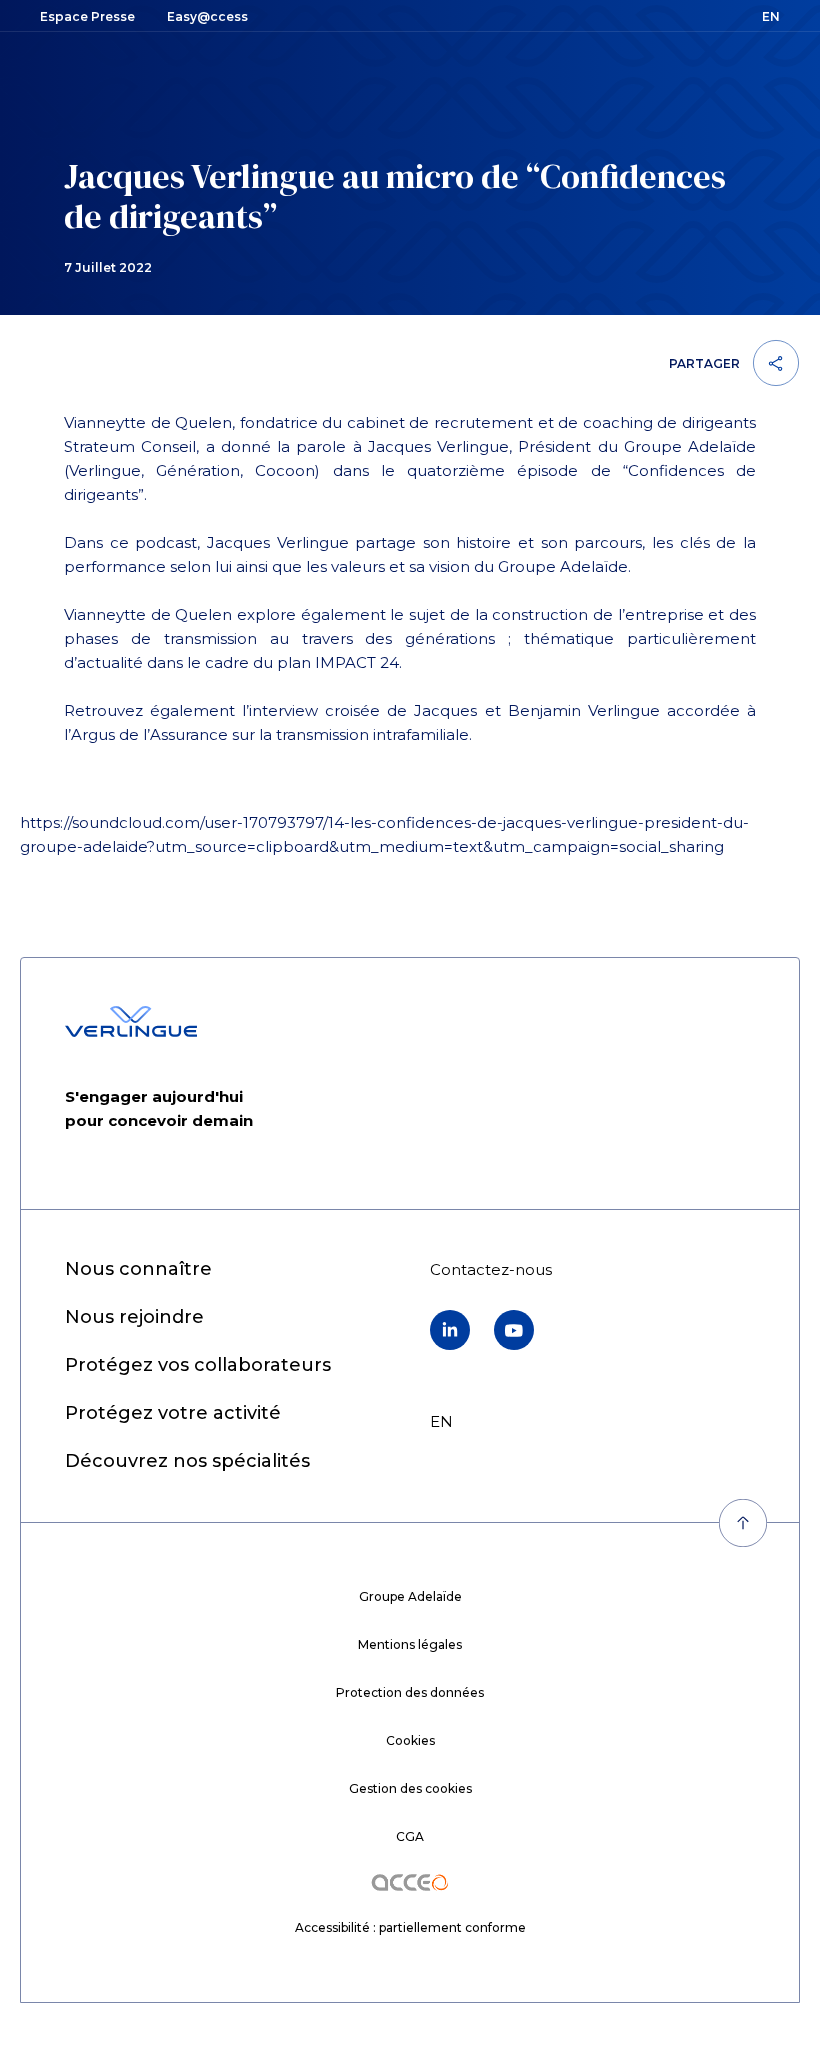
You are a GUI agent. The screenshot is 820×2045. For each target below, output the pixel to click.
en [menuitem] (441, 1421)
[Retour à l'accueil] (131, 1021)
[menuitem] (138, 1269)
